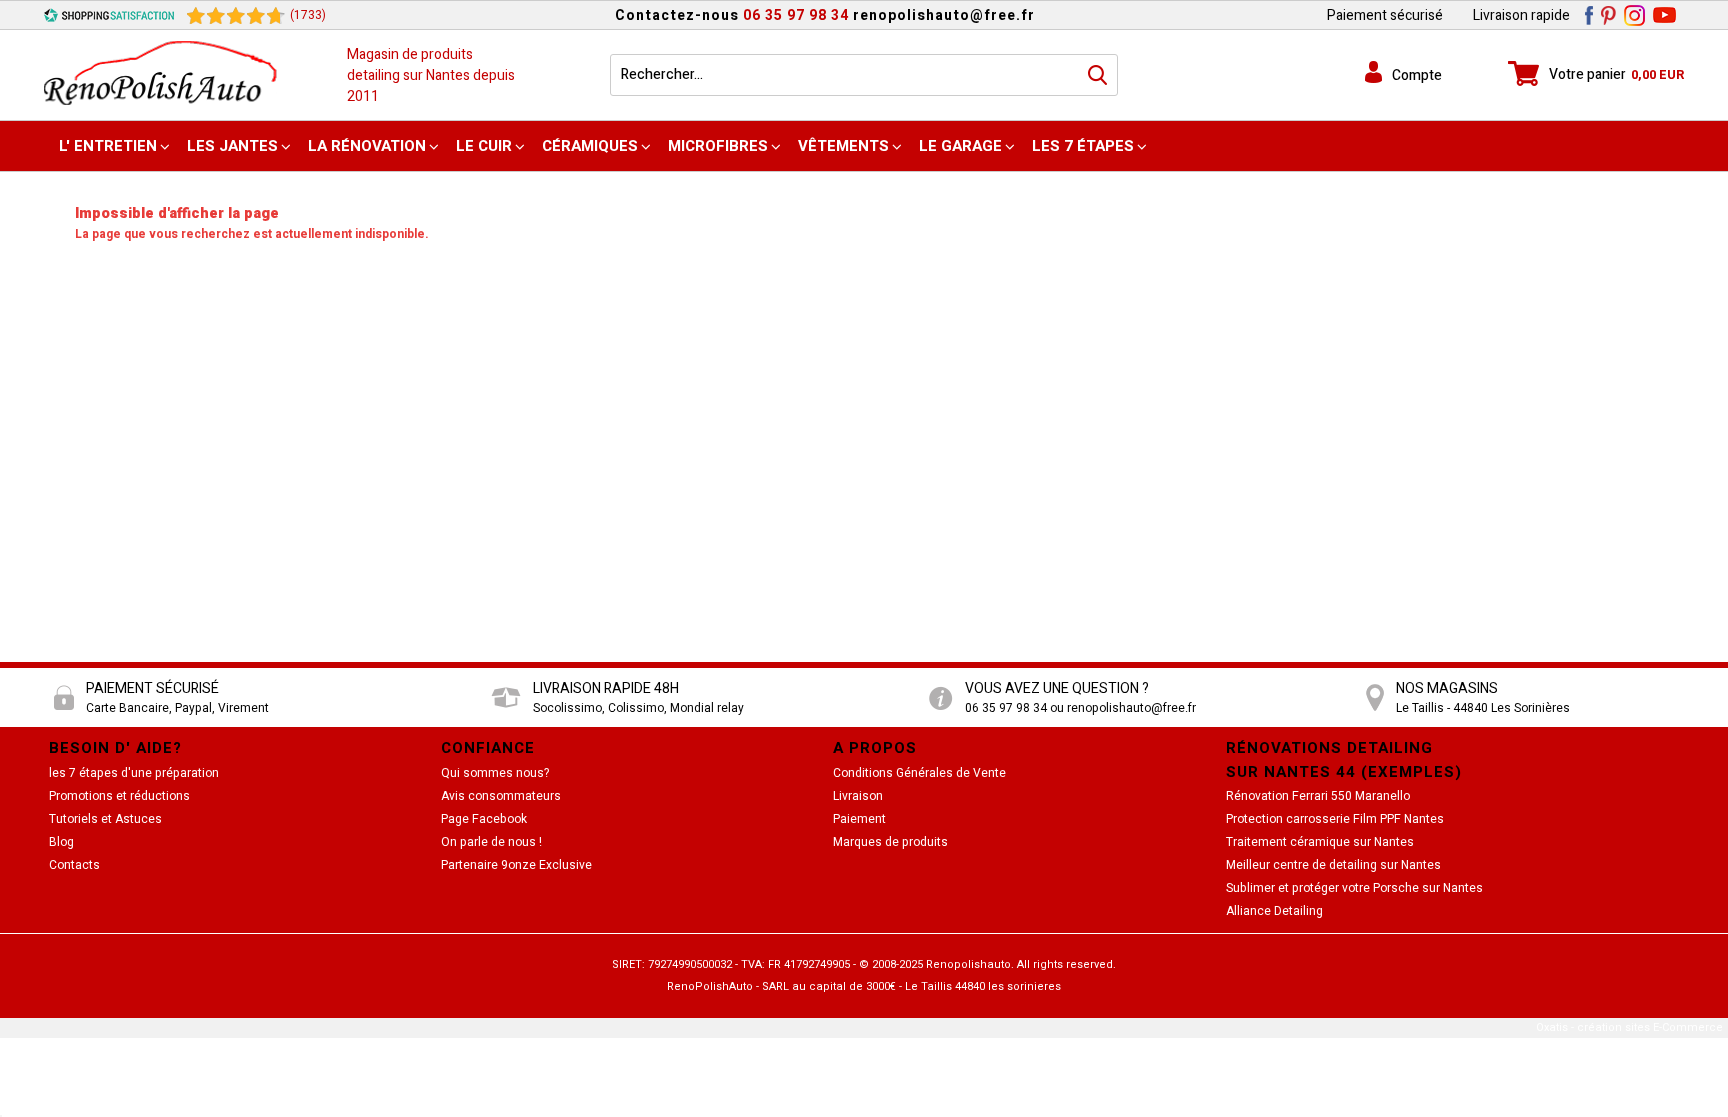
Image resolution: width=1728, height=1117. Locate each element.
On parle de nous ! (491, 842)
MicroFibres (718, 146)
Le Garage (960, 146)
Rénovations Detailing (1329, 748)
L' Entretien (108, 146)
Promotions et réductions (119, 796)
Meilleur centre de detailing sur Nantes (1333, 865)
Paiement (859, 819)
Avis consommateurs (501, 796)
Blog (61, 842)
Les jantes (232, 146)
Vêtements (843, 146)
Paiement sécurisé (1385, 15)
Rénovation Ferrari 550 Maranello (1318, 796)
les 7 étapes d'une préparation (134, 773)
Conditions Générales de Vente (919, 773)
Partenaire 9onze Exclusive (516, 865)
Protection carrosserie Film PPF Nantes (1335, 819)
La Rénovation (367, 146)
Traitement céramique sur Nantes (1320, 842)
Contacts (74, 865)
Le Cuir (484, 146)
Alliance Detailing (1274, 911)
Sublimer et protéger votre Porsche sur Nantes (1354, 888)
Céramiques (590, 146)
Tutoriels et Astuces (105, 819)
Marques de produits (890, 842)
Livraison (858, 796)
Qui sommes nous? (495, 773)
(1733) (308, 15)
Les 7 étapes (1083, 146)
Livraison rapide (1521, 15)
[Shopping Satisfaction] (109, 15)
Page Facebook (484, 819)
